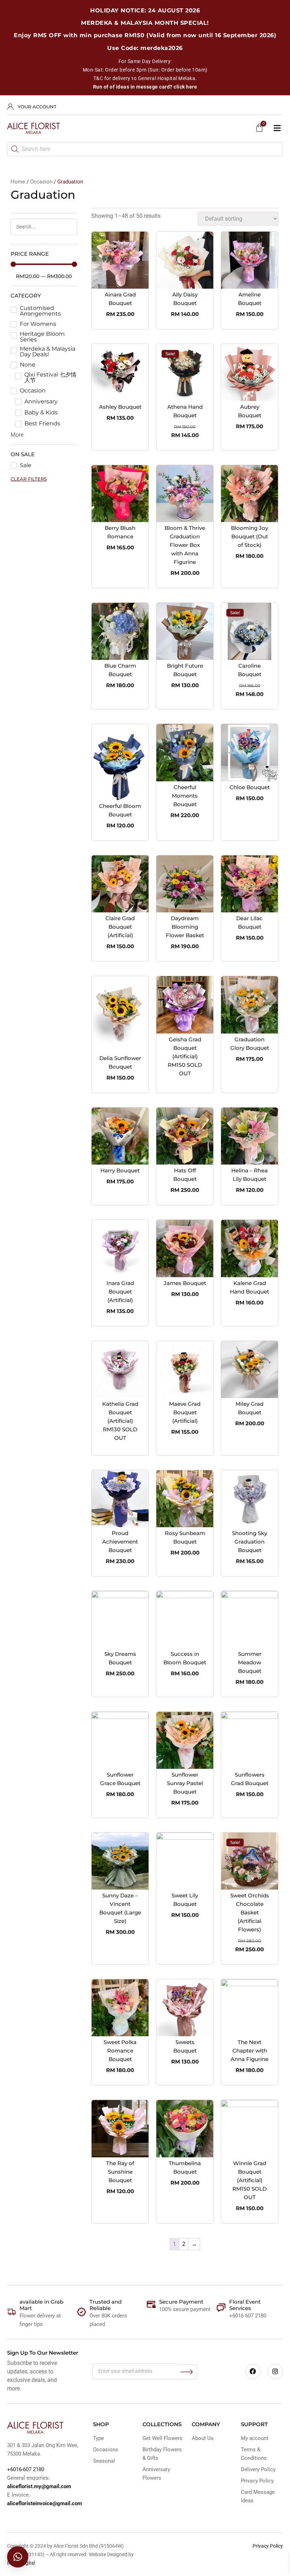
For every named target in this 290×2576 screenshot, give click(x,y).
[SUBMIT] (187, 2372)
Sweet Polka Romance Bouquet (120, 2051)
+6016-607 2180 (26, 2469)
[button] (277, 128)
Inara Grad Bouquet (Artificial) (120, 1292)
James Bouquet (185, 1283)
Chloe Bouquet (250, 787)
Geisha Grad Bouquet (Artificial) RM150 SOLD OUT (185, 1056)
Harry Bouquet (120, 1170)
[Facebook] (253, 2371)
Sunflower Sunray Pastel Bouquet (185, 1783)
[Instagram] (275, 2371)
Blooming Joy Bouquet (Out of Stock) (250, 536)
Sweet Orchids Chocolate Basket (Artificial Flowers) (250, 1912)
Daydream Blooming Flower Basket (185, 927)
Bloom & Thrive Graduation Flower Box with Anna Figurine (185, 545)
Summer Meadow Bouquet (250, 1662)
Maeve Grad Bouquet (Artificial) (185, 1412)
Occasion (41, 182)
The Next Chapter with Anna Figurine (250, 2051)
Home (18, 182)
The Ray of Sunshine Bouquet (120, 2172)
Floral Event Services (245, 2305)
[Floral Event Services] (221, 2308)
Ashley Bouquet (120, 407)
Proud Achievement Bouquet (120, 1542)
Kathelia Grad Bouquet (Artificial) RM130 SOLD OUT (120, 1421)
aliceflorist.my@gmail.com (39, 2486)
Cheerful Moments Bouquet (185, 796)
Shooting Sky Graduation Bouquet (250, 1542)
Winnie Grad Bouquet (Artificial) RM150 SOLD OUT (250, 2180)
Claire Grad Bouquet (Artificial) (120, 927)
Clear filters (29, 479)
